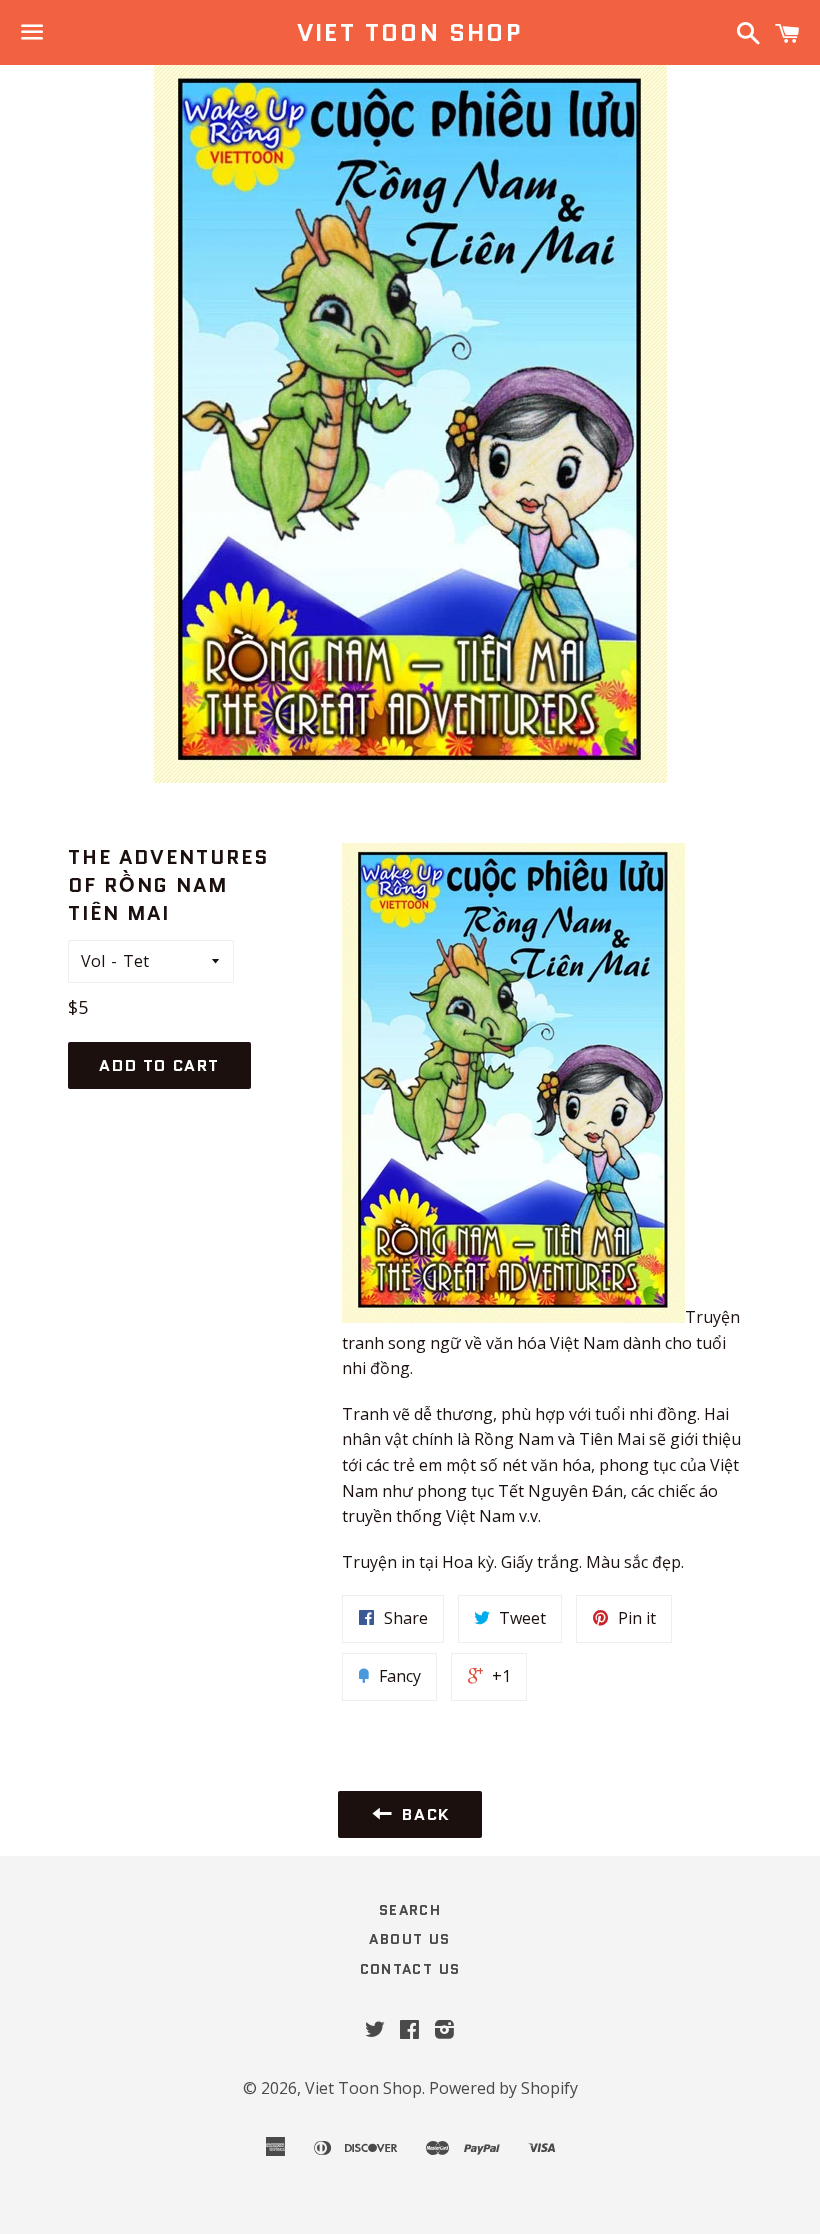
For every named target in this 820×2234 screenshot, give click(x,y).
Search (410, 1910)
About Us (409, 1939)
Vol (93, 961)
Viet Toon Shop (410, 33)
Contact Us (410, 1969)
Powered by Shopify (503, 2088)
